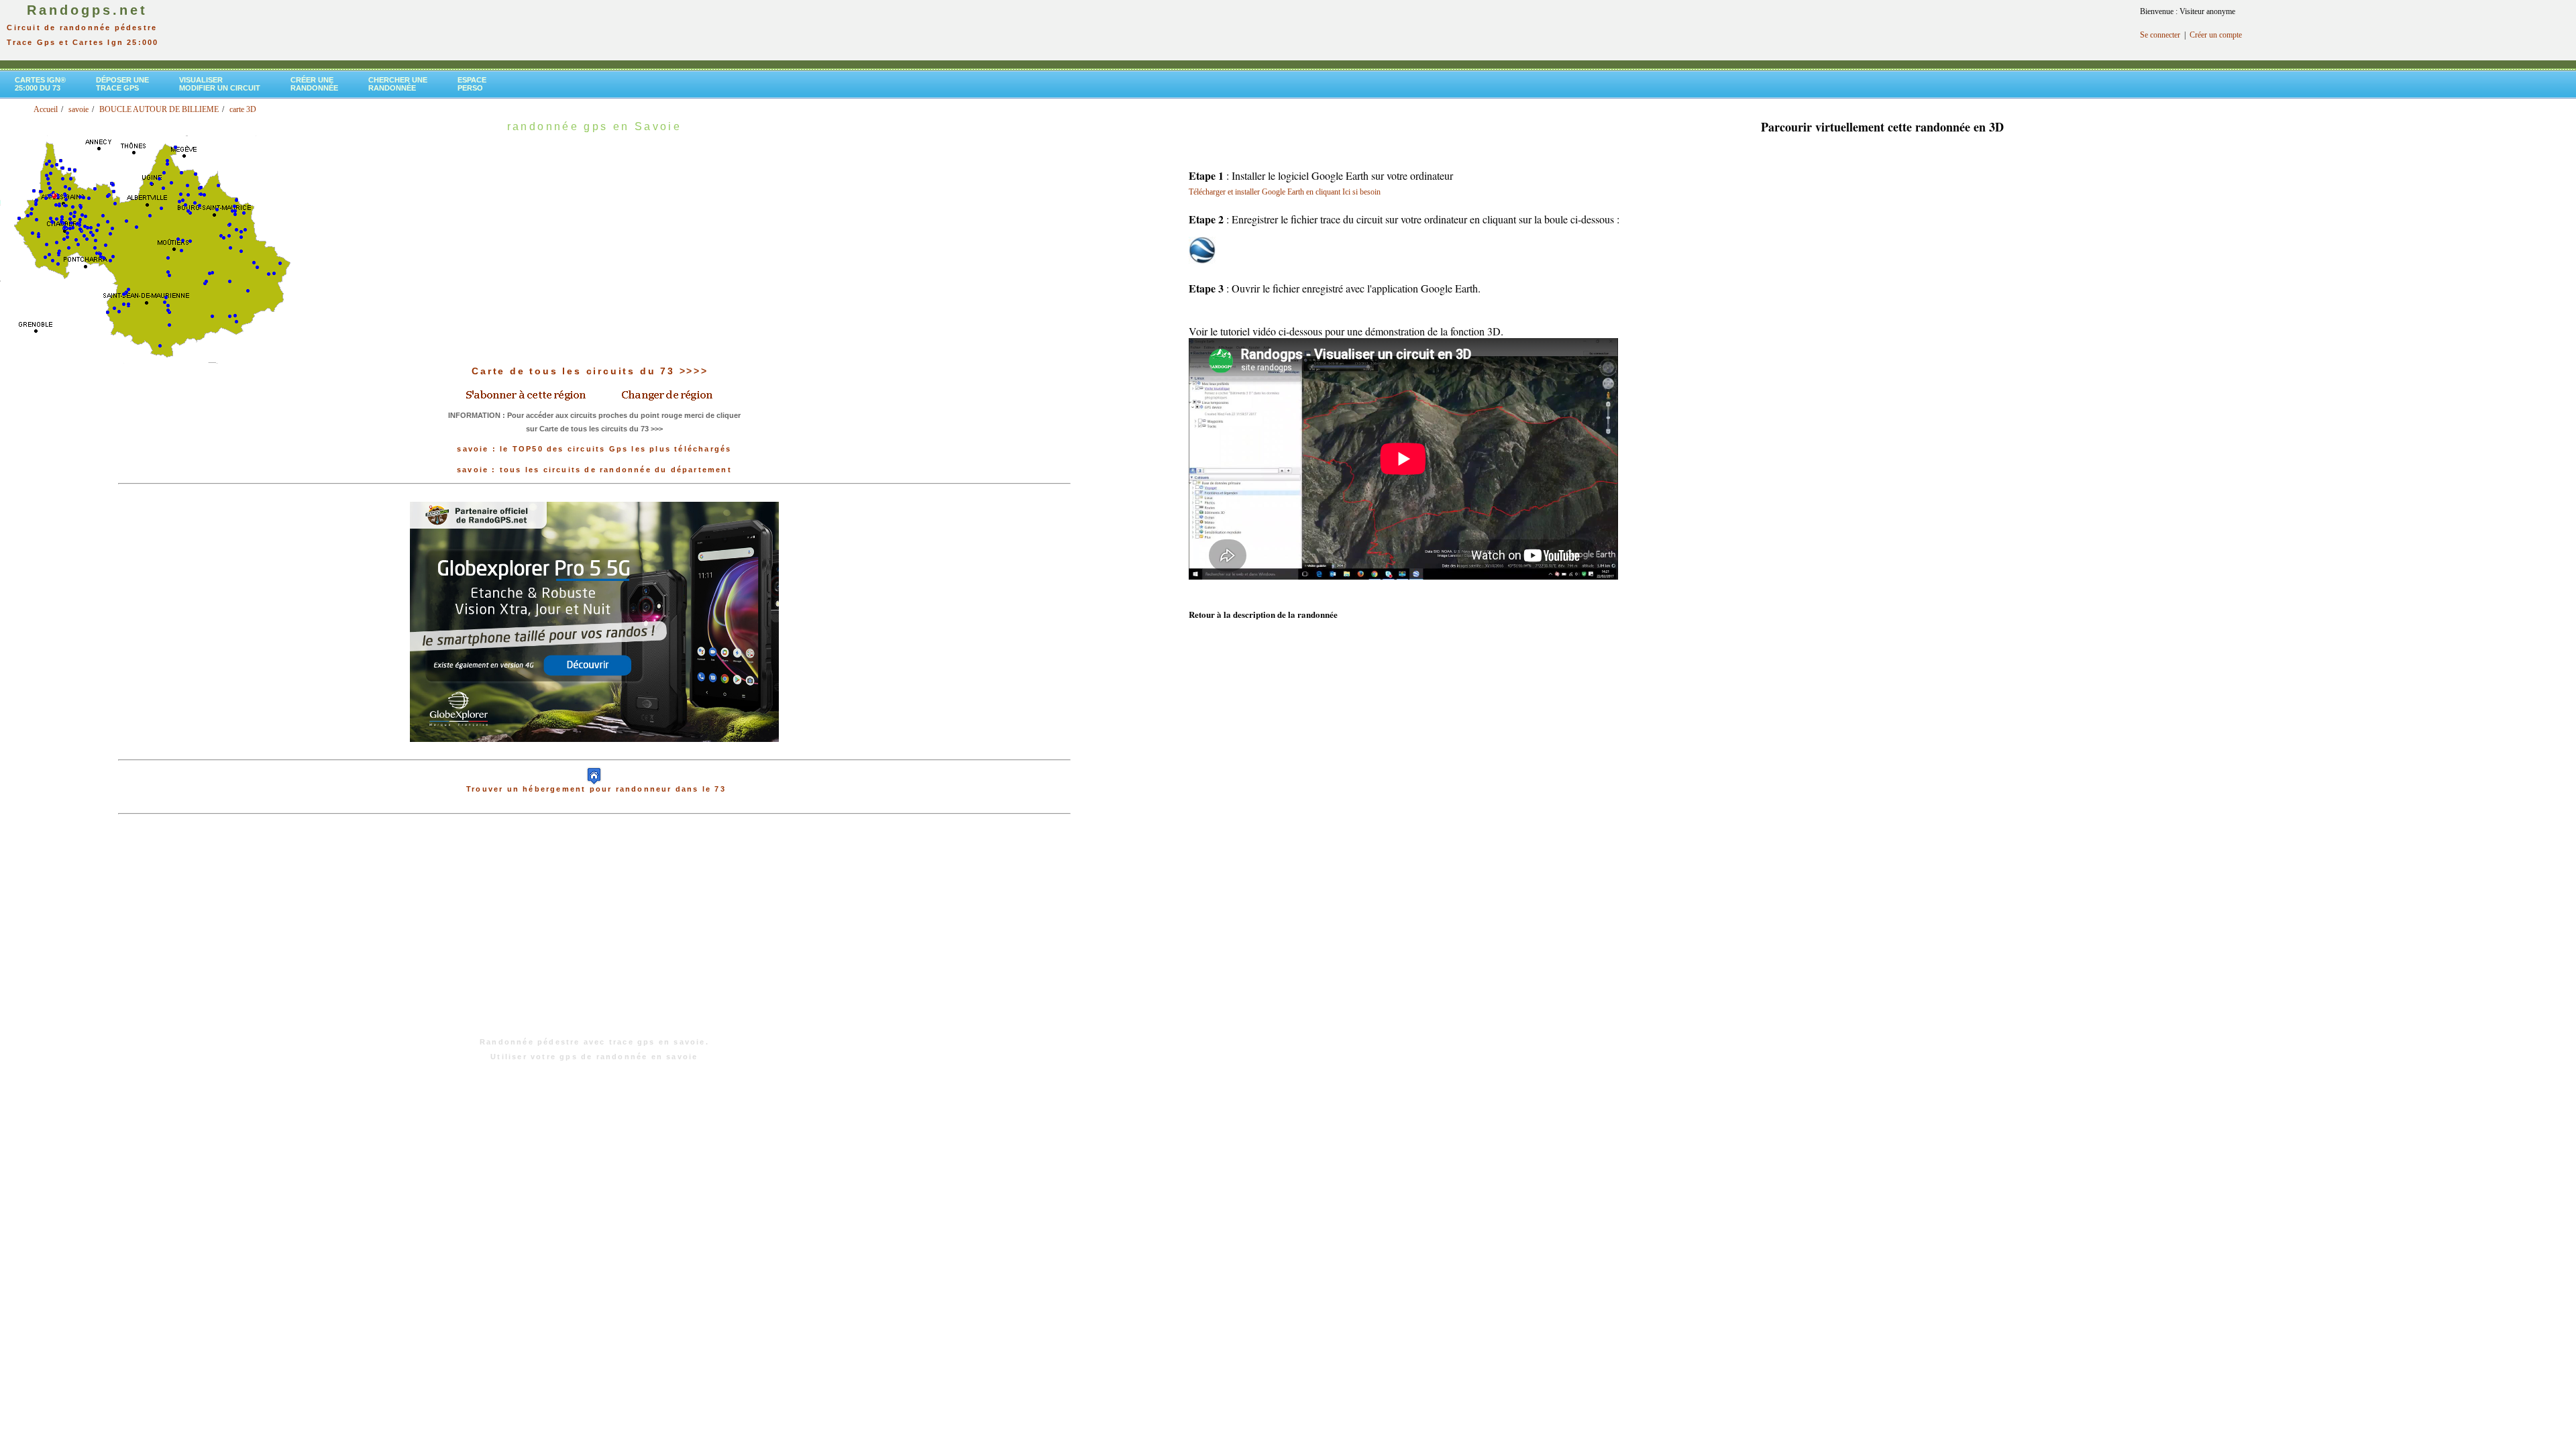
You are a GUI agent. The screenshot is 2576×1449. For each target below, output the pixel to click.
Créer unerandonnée (314, 84)
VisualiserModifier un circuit (220, 84)
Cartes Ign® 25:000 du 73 (40, 84)
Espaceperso (472, 84)
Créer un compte (2216, 35)
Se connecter (2160, 35)
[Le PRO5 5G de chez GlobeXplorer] (594, 753)
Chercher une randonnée (398, 84)
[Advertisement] (594, 932)
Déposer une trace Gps (122, 84)
